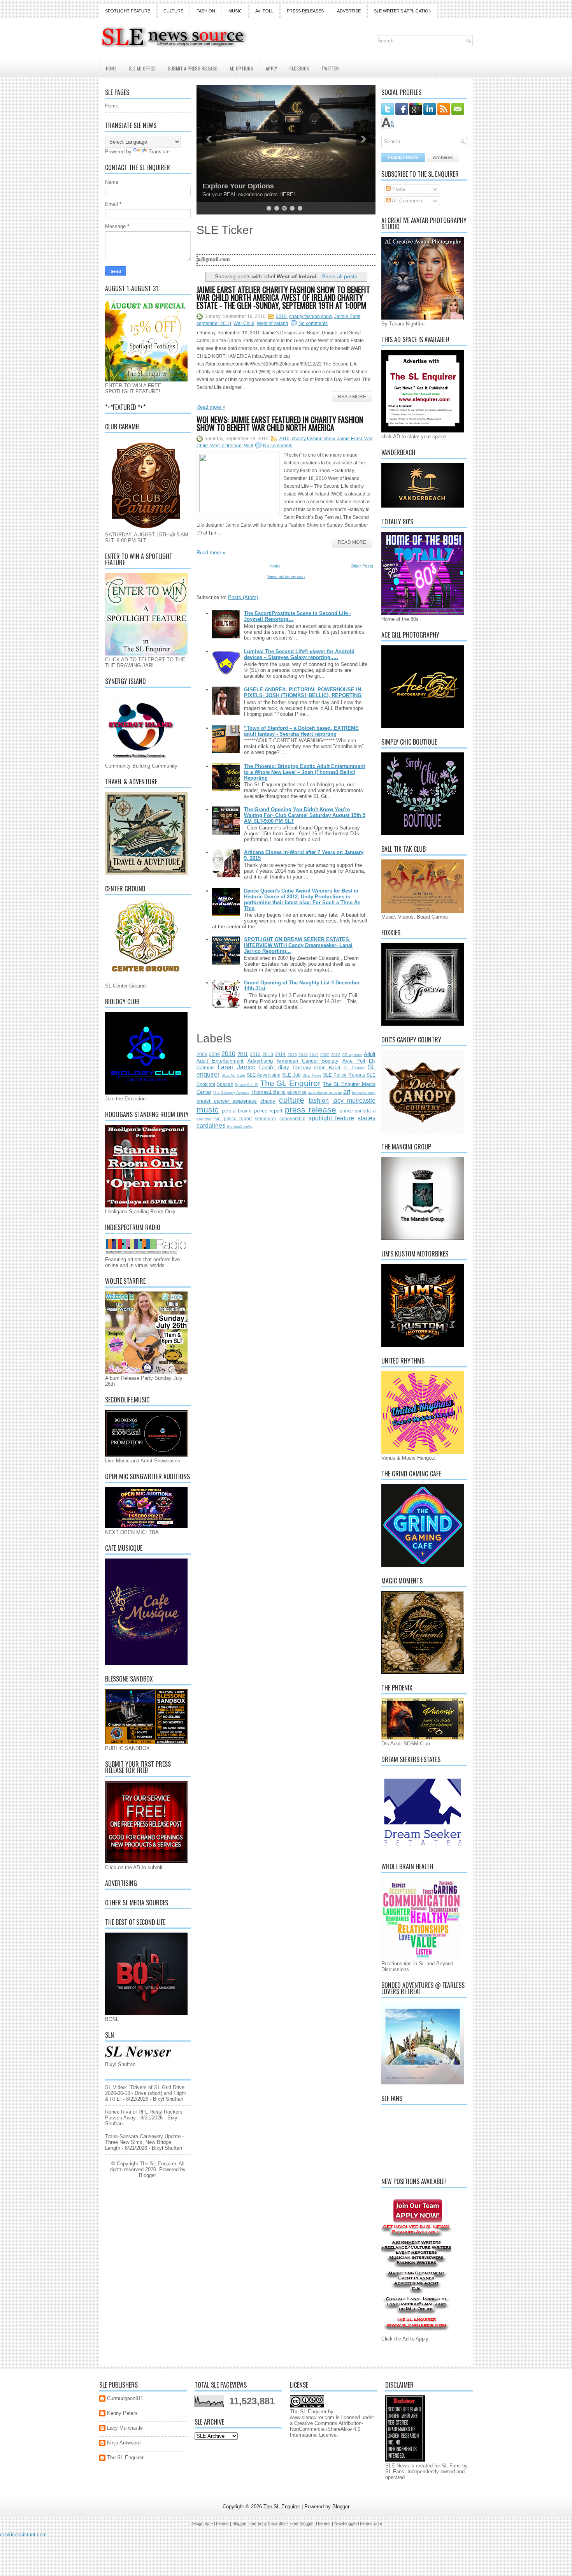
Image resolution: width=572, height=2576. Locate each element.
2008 (202, 1054)
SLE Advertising (264, 1075)
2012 (255, 1054)
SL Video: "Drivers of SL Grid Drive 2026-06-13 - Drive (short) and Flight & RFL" (146, 2093)
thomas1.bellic (240, 1126)
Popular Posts (403, 158)
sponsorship (292, 1118)
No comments (313, 323)
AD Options (241, 68)
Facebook (299, 68)
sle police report (233, 1118)
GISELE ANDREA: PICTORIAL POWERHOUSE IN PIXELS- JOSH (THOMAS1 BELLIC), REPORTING (303, 692)
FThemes (220, 2523)
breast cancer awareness (227, 1101)
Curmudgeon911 (125, 2398)
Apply (271, 68)
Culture (173, 11)
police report (268, 1111)
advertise (297, 1092)
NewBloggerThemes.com (358, 2523)
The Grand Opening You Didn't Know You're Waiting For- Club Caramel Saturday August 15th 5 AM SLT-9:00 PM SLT (305, 815)
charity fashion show (311, 316)
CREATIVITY (223, 186)
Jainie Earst (349, 439)
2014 (280, 1054)
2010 (281, 316)
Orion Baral (327, 1067)
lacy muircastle (354, 1101)
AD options (352, 1055)
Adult (370, 1054)
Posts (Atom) (243, 597)
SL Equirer (354, 1068)
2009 (214, 1054)
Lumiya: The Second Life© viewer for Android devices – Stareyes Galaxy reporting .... (299, 654)
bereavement (364, 1092)
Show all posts (340, 276)
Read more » (211, 407)
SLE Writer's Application (403, 11)
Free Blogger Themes (310, 2523)
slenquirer (266, 1118)
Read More (352, 397)
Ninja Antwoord (124, 2443)
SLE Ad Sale (233, 1075)
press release (311, 1110)
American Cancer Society (308, 1061)
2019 (314, 1055)
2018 (303, 1055)
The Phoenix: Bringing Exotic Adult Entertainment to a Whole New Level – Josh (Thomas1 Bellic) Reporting (304, 772)
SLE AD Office (142, 68)
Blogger (147, 2175)
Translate (159, 152)
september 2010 (214, 323)
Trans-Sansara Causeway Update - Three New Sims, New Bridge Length (144, 2142)
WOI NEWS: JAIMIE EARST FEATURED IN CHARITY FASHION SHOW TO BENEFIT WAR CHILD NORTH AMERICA (280, 423)
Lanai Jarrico (236, 1067)
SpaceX (225, 1084)
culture (292, 1100)
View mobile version (286, 576)
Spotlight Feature (128, 11)
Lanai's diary (274, 1067)
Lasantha (277, 2523)
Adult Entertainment (220, 1061)
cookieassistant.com (23, 2535)
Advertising (260, 1061)
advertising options (325, 1092)
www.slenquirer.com (312, 2417)
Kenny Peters (122, 2413)
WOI (248, 446)
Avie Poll (354, 1061)
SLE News (312, 1075)
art (347, 1092)
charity (268, 1101)
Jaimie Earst (347, 316)
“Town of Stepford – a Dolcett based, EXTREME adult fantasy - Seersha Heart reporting (301, 731)
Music (235, 11)
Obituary (302, 1067)
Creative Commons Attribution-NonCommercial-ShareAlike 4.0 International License (326, 2429)
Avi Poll (264, 11)
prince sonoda (355, 1111)
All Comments (407, 201)
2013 (268, 1054)
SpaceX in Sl (247, 1085)
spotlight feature (332, 1118)
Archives (443, 158)
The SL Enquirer (290, 1083)
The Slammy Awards (231, 1092)
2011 (243, 1054)
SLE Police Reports (344, 1075)
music (208, 1110)
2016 (292, 1055)
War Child (244, 323)
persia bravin (237, 1111)
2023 (336, 1055)
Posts (398, 189)
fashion (319, 1101)
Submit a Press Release (192, 68)
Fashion (206, 11)
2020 (325, 1055)
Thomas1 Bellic (268, 1092)
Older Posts (362, 566)
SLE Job (291, 1075)
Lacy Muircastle (125, 2428)
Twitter (330, 68)
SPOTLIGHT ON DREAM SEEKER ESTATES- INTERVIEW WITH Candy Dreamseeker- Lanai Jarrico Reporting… (298, 945)
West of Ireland (273, 323)
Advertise (349, 11)
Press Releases (305, 11)
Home (111, 68)
